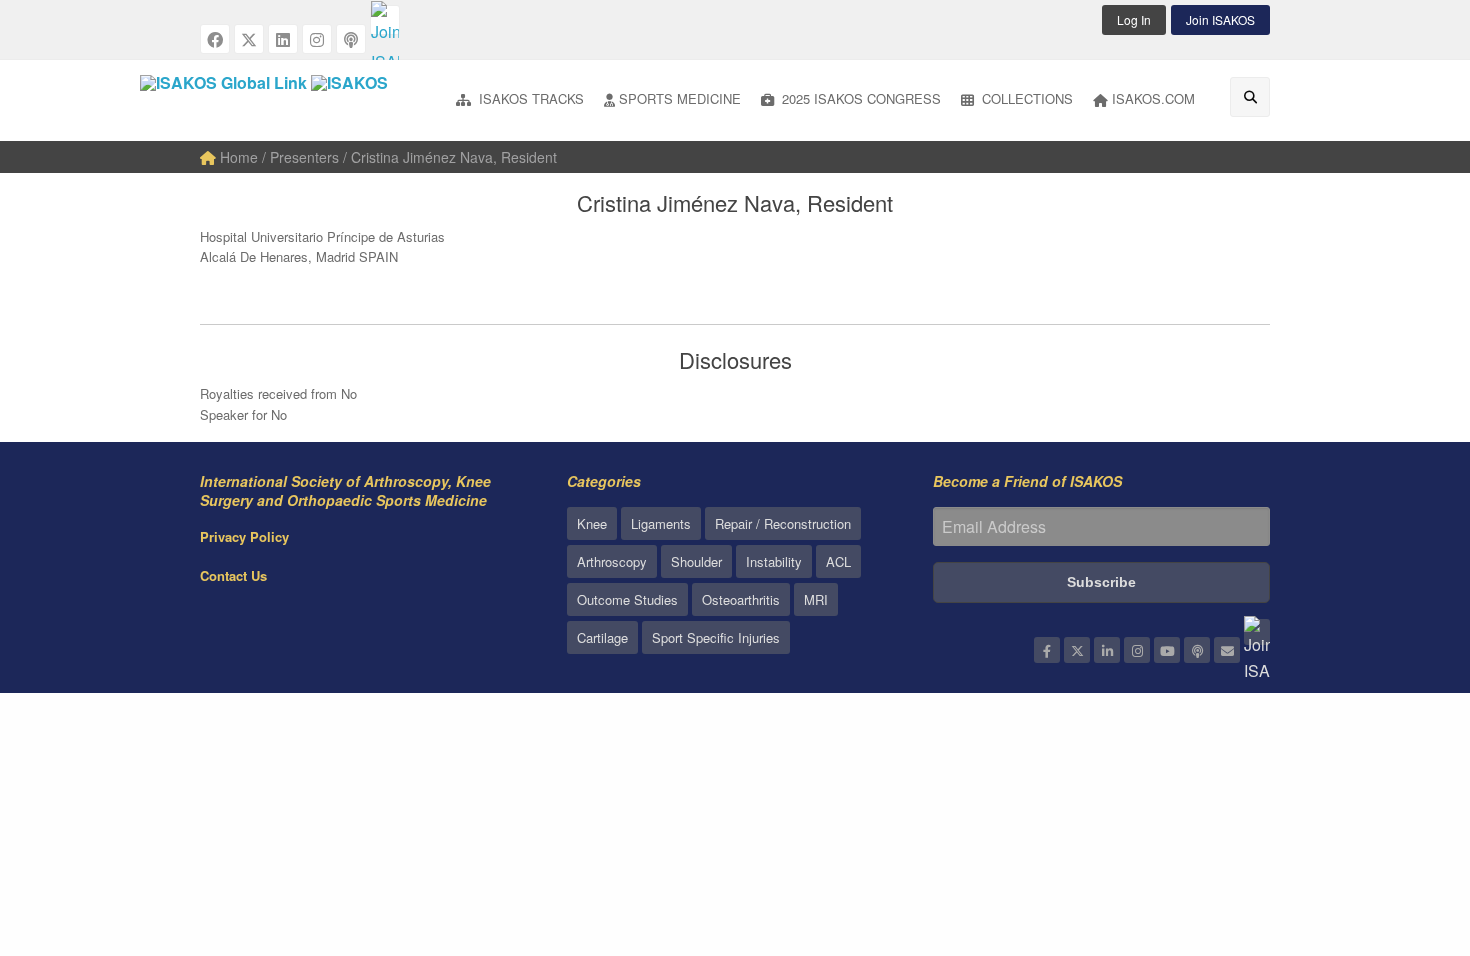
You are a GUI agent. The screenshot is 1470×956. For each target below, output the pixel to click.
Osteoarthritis (741, 599)
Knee (592, 523)
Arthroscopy (612, 561)
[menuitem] (520, 100)
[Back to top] (1405, 831)
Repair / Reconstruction (783, 523)
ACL (838, 561)
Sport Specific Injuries (716, 637)
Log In (1134, 19)
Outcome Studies (627, 599)
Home (237, 157)
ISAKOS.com (1153, 98)
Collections (1025, 98)
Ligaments (661, 523)
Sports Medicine (680, 98)
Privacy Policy (244, 536)
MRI (816, 599)
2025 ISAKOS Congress (859, 98)
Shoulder (696, 561)
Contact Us (233, 575)
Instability (774, 561)
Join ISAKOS (1220, 19)
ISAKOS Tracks (529, 98)
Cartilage (602, 637)
